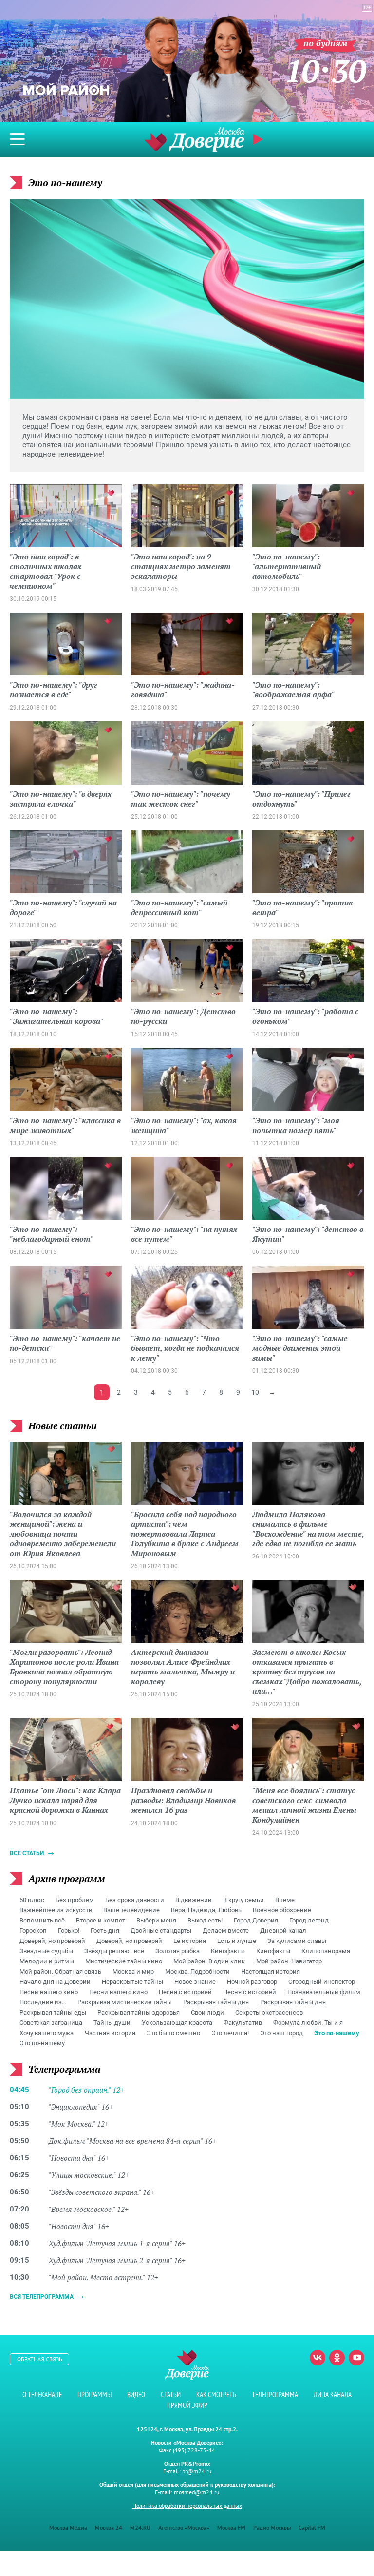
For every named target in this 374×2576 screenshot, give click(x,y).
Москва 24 (109, 2528)
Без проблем (75, 1900)
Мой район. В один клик (209, 1961)
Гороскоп (33, 1931)
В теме (285, 1900)
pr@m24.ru (197, 2471)
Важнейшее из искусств (56, 1910)
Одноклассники (337, 2358)
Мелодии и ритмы (47, 1961)
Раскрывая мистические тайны (125, 2002)
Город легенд (309, 1920)
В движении (194, 1900)
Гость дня (105, 1931)
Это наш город (281, 2033)
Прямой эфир (187, 2405)
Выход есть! (205, 1920)
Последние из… (43, 2002)
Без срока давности (135, 1900)
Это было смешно (173, 2033)
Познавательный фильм (324, 1992)
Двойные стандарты (161, 1931)
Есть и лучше (237, 1941)
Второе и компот (101, 1920)
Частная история (110, 2033)
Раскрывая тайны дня (216, 2002)
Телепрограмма (275, 2394)
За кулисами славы (297, 1941)
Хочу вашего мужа (47, 2033)
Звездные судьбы (46, 1951)
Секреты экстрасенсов (269, 2012)
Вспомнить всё (42, 1920)
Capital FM (312, 2528)
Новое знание (195, 1982)
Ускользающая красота (177, 2023)
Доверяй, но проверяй (52, 1941)
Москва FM (231, 2528)
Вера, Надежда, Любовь (206, 1910)
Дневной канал (283, 1931)
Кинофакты (228, 1951)
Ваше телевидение (131, 1910)
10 (255, 1392)
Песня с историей (185, 1992)
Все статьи (27, 1853)
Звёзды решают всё (114, 1951)
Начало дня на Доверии (55, 1982)
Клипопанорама (326, 1951)
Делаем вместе (226, 1931)
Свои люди (207, 2012)
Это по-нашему (337, 2033)
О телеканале (42, 2394)
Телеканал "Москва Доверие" (194, 139)
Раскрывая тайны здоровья (139, 2012)
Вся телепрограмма (42, 2297)
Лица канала (333, 2394)
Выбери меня (156, 1920)
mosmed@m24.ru (196, 2492)
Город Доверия (256, 1920)
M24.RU (140, 2528)
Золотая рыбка (178, 1951)
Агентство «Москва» (184, 2528)
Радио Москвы (272, 2528)
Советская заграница (51, 2023)
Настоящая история (271, 1971)
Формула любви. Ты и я (308, 2023)
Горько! (69, 1931)
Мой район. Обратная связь (60, 1971)
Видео (136, 2394)
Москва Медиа (68, 2528)
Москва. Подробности (197, 1971)
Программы (94, 2394)
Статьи (171, 2394)
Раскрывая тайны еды (53, 2012)
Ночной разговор (252, 1982)
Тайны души (112, 2023)
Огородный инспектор (322, 1982)
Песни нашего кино (49, 1992)
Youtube (356, 2358)
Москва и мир (133, 1971)
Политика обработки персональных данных (187, 2506)
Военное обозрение (282, 1910)
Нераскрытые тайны (132, 1982)
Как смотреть (216, 2394)
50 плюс (32, 1900)
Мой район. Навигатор (289, 1961)
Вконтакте (318, 2358)
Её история (190, 1941)
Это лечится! (230, 2033)
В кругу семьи (243, 1900)
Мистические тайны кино (124, 1961)
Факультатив (243, 2023)
